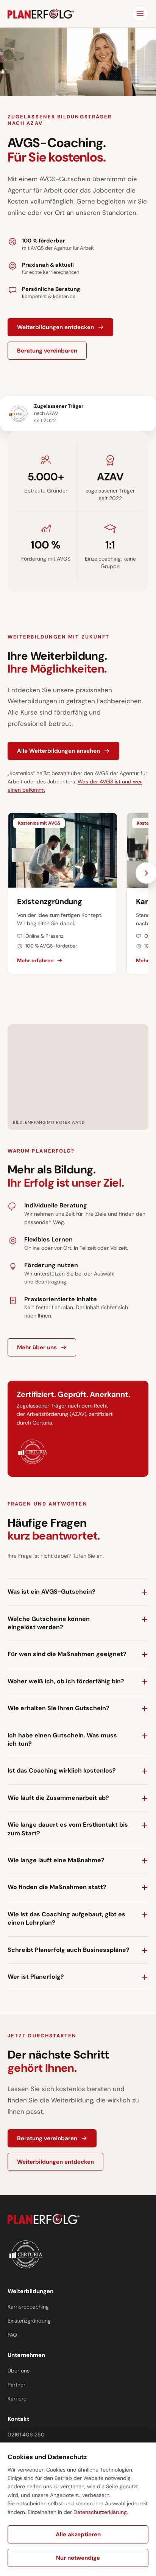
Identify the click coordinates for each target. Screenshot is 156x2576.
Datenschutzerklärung (100, 2512)
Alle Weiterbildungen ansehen (58, 751)
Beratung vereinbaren (47, 351)
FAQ (12, 2335)
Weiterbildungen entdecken (55, 327)
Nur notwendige (78, 2558)
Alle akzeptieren (78, 2534)
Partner (16, 2385)
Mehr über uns (37, 1347)
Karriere (17, 2399)
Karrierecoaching (28, 2307)
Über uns (19, 2371)
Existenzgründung (29, 2321)
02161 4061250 (26, 2435)
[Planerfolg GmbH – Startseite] (41, 14)
